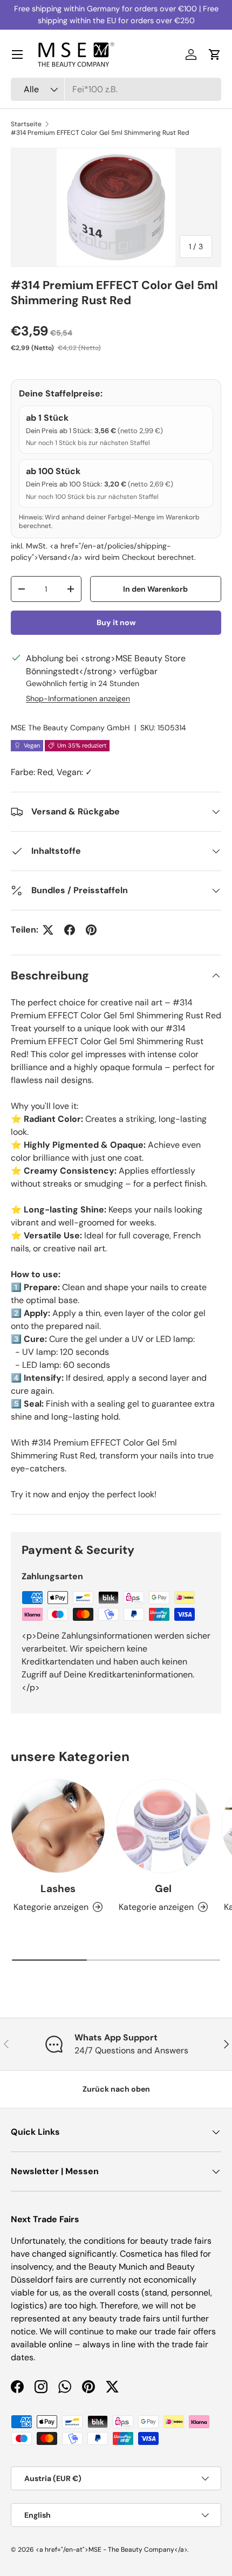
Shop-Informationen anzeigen (78, 698)
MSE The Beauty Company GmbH (70, 728)
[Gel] (163, 1826)
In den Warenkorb (155, 589)
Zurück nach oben (116, 2089)
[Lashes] (58, 1826)
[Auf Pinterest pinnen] (91, 930)
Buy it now (116, 622)
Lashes (58, 1889)
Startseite (26, 124)
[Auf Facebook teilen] (70, 930)
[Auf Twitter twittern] (48, 930)
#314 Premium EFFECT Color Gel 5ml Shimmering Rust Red (100, 133)
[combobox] (116, 89)
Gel (163, 1889)
